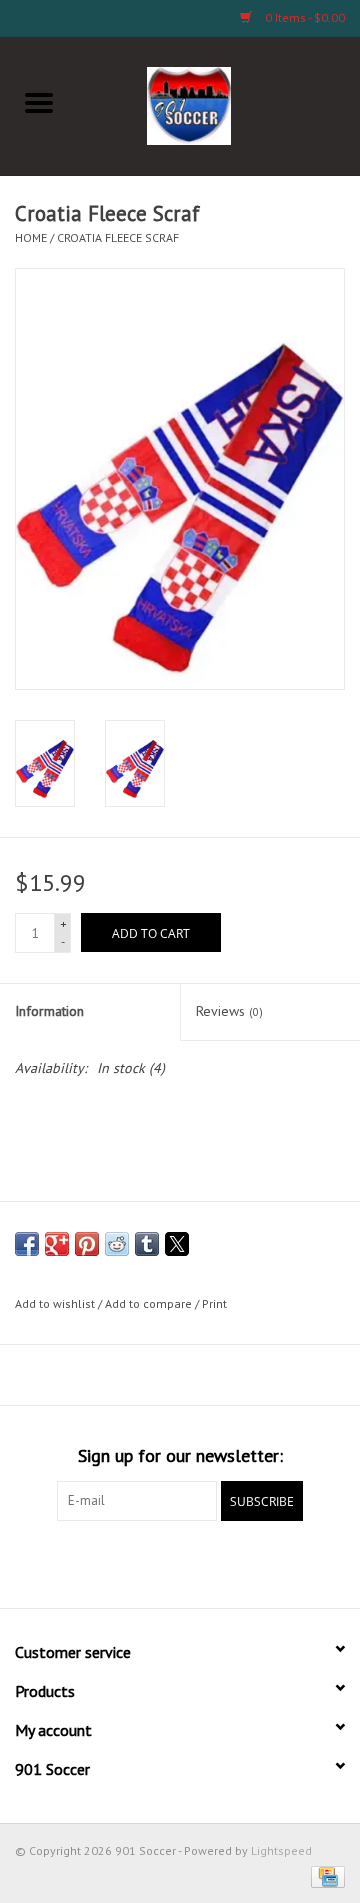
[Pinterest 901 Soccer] (180, 1562)
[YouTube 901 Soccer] (216, 1562)
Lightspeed (281, 1850)
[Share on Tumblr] (147, 1244)
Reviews (229, 1011)
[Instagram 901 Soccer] (288, 1562)
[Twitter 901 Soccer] (108, 1562)
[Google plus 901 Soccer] (144, 1562)
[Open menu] (39, 102)
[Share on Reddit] (117, 1244)
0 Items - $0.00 (303, 17)
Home (31, 237)
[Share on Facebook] (27, 1244)
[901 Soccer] (219, 104)
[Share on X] (177, 1244)
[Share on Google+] (57, 1244)
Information (49, 1011)
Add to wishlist (56, 1303)
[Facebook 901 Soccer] (72, 1562)
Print (214, 1303)
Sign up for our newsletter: (180, 1455)
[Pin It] (87, 1244)
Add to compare (150, 1303)
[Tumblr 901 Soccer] (252, 1562)
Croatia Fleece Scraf (118, 237)
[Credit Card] (324, 1875)
